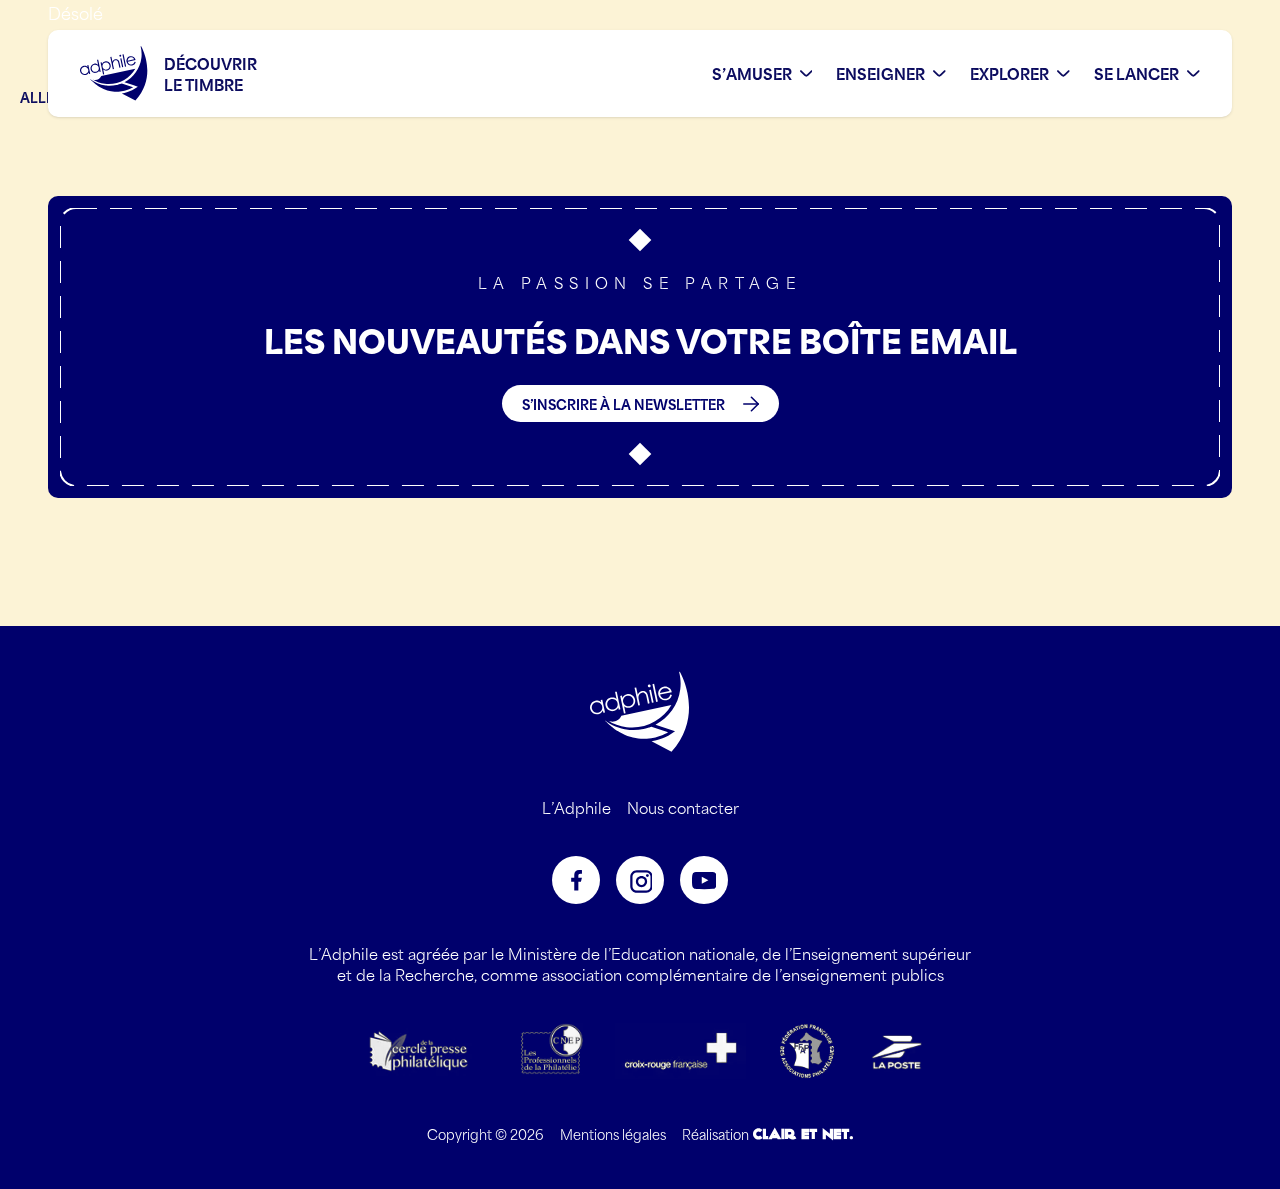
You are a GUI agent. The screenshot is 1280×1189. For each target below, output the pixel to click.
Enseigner (880, 73)
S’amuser (752, 73)
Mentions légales (613, 1133)
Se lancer (1136, 73)
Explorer (1009, 73)
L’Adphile (576, 807)
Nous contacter (683, 807)
